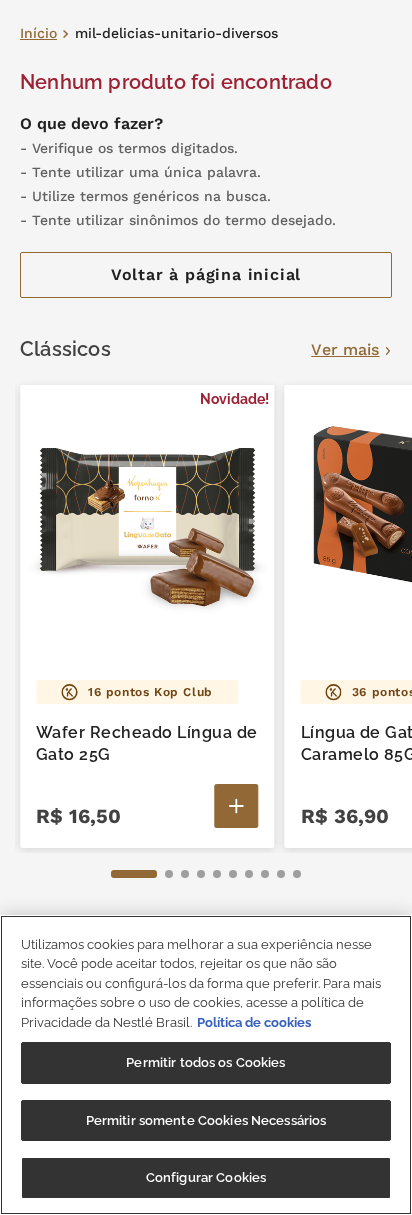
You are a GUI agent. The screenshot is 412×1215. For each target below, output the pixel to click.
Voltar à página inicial (206, 274)
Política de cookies (254, 1022)
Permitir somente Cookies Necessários (206, 1120)
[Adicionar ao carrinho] (237, 806)
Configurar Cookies (206, 1177)
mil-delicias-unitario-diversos (176, 33)
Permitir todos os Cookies (205, 1062)
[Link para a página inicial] (38, 33)
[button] (134, 874)
